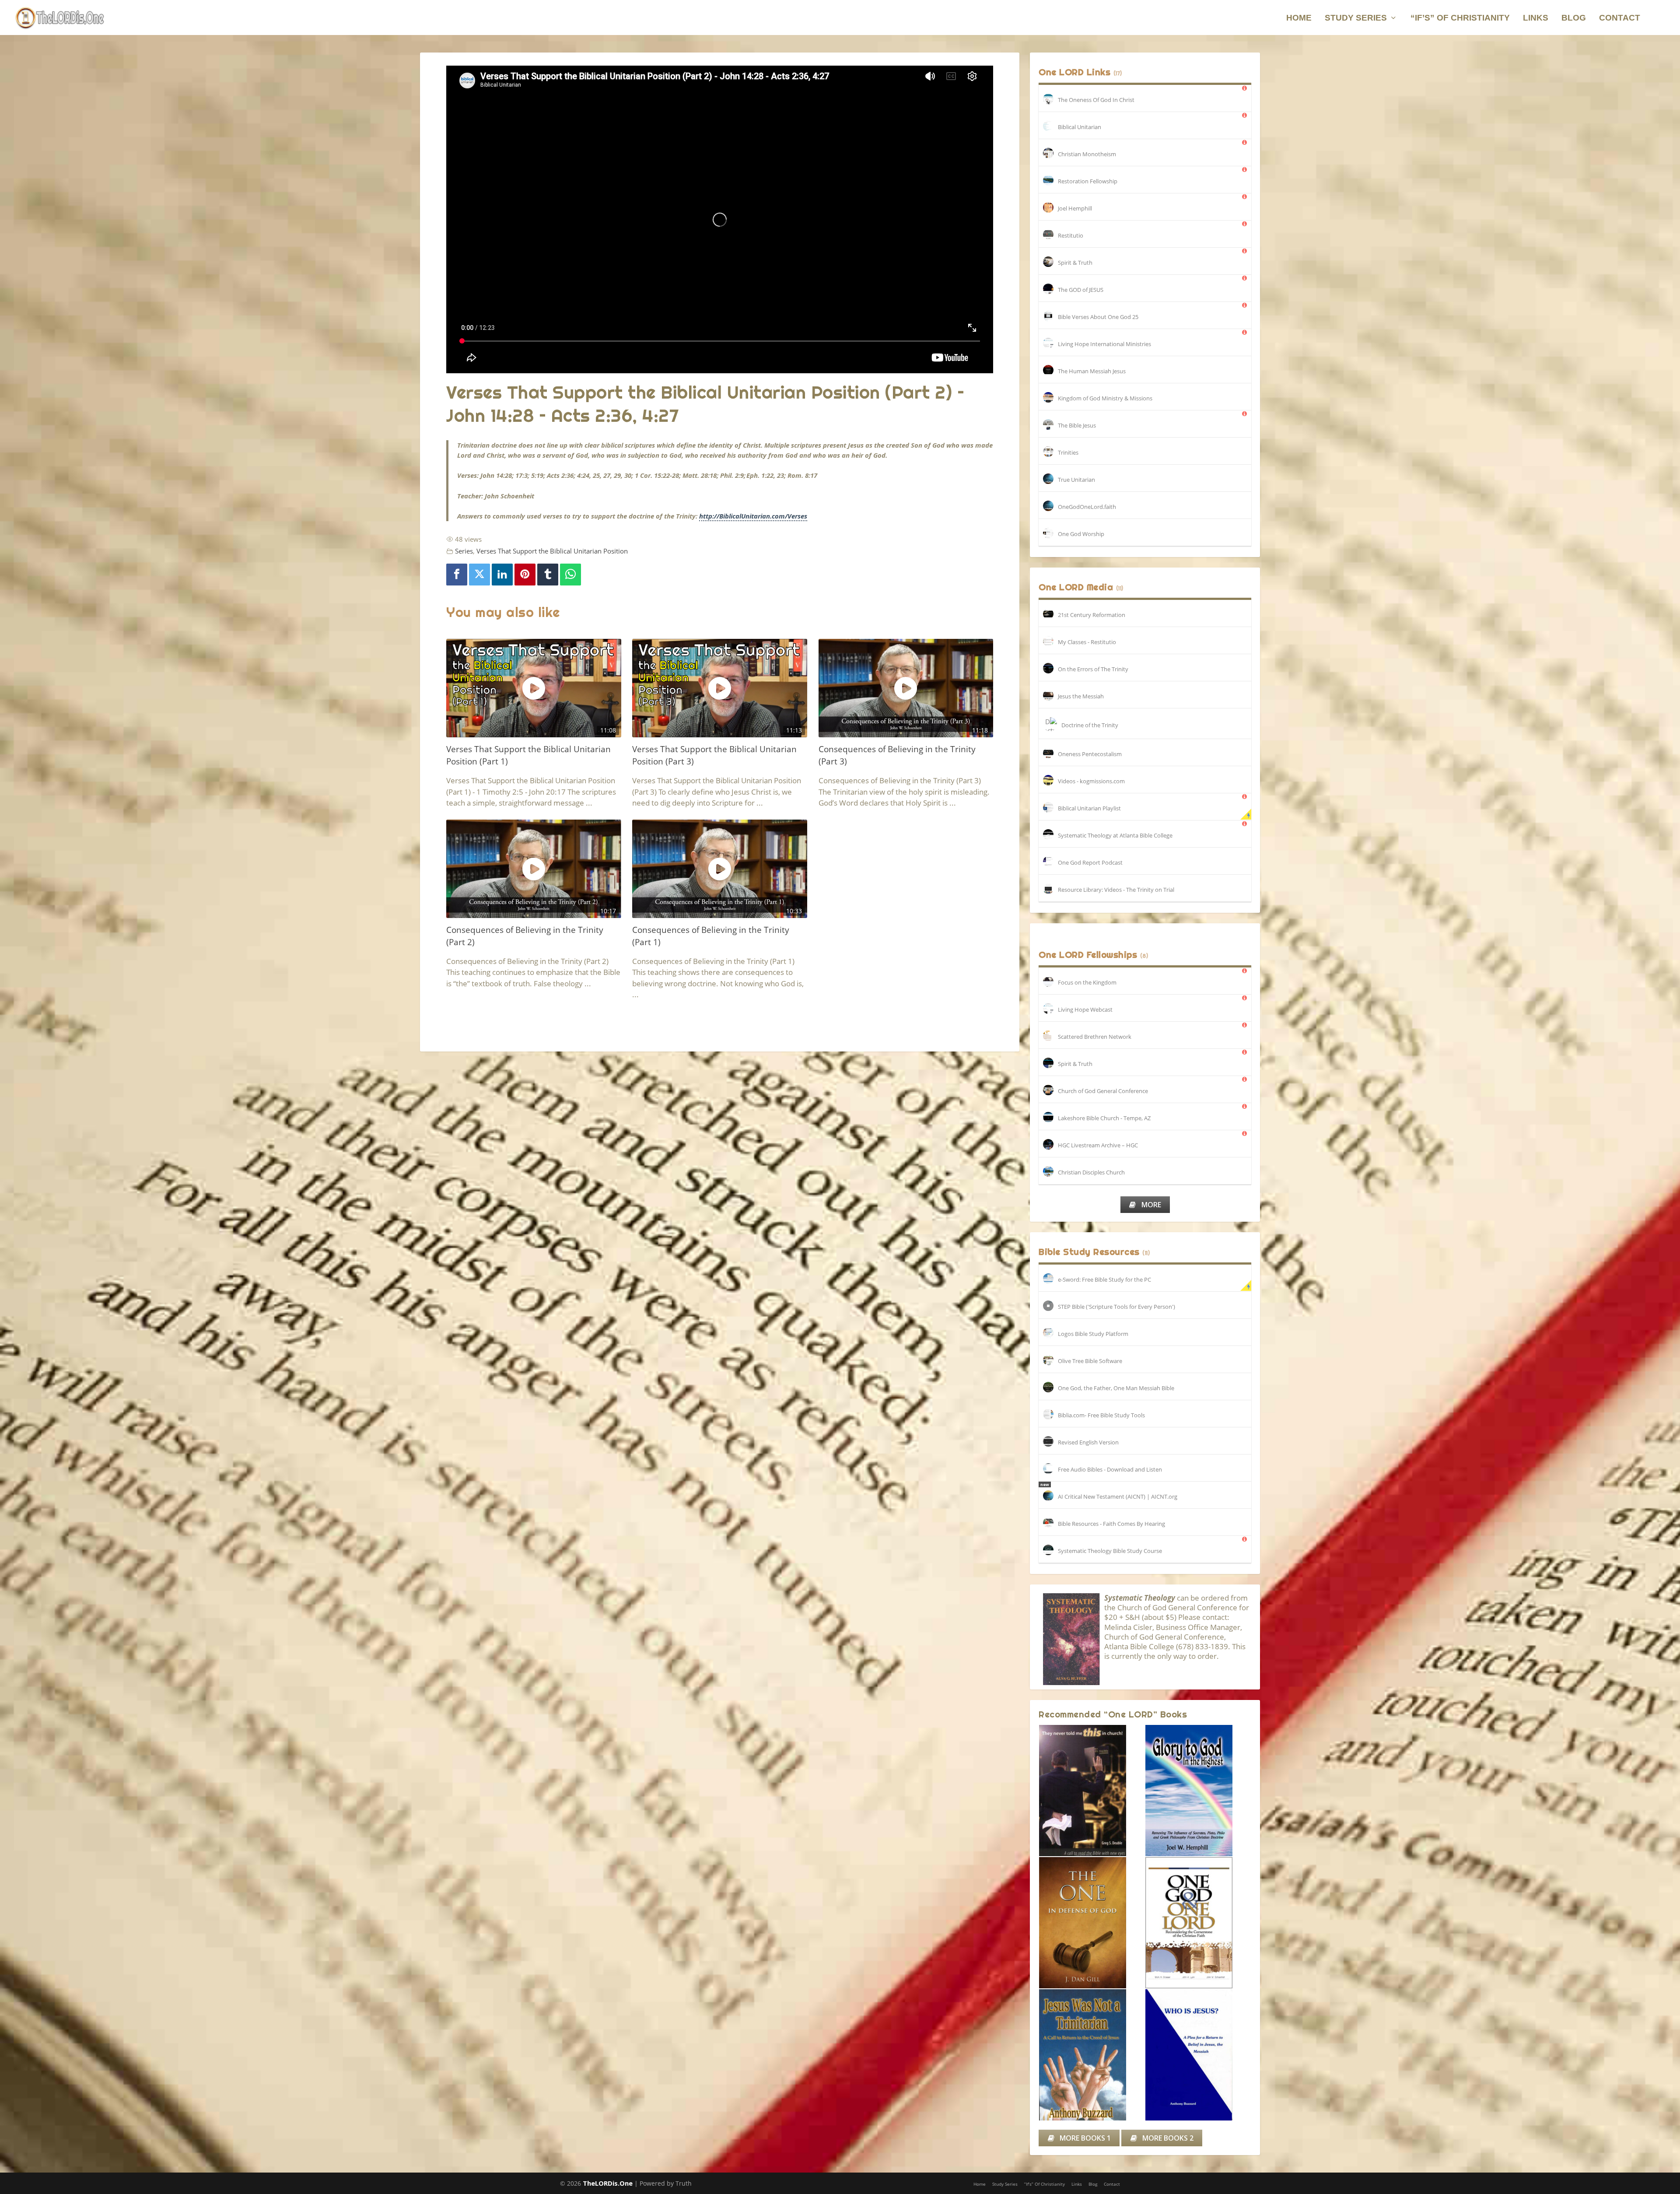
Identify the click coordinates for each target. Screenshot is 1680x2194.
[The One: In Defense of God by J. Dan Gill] (1092, 1923)
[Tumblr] (548, 575)
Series (464, 551)
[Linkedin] (502, 575)
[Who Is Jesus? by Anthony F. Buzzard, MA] (1198, 2055)
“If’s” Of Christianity (1460, 18)
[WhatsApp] (570, 575)
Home (1299, 18)
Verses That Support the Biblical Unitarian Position (552, 551)
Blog (1574, 18)
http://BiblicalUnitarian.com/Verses (753, 516)
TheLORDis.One (608, 2183)
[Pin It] (525, 575)
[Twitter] (479, 575)
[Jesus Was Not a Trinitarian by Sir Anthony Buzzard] (1092, 2055)
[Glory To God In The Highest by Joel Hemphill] (1198, 1791)
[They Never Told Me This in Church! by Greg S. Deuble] (1092, 1791)
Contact (1620, 18)
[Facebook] (457, 575)
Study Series (1356, 18)
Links (1536, 18)
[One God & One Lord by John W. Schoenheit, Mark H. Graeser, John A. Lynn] (1198, 1923)
